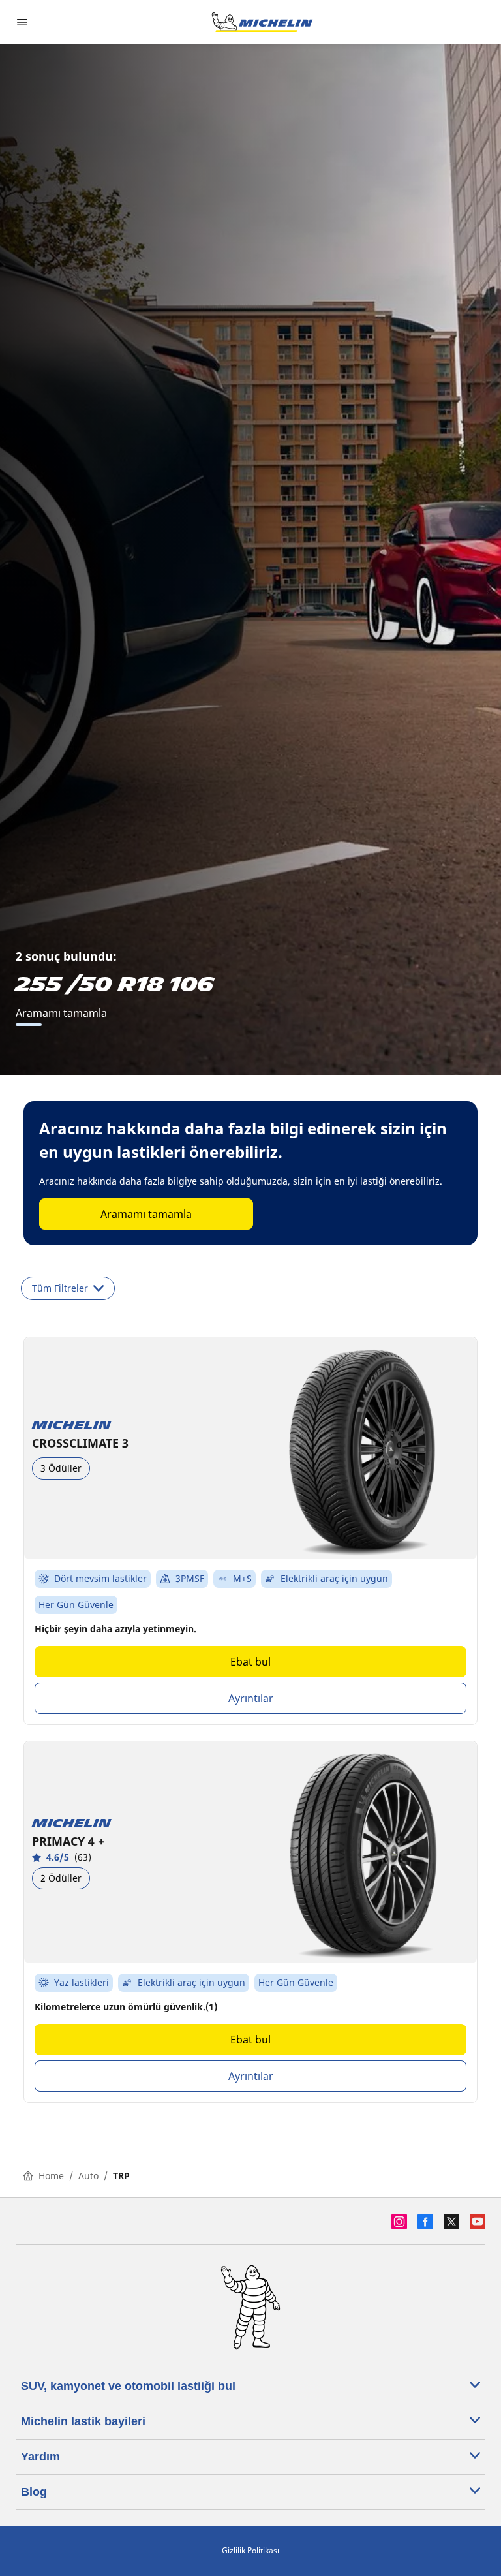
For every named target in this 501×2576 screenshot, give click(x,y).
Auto (88, 2176)
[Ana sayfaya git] (262, 22)
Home (51, 2176)
